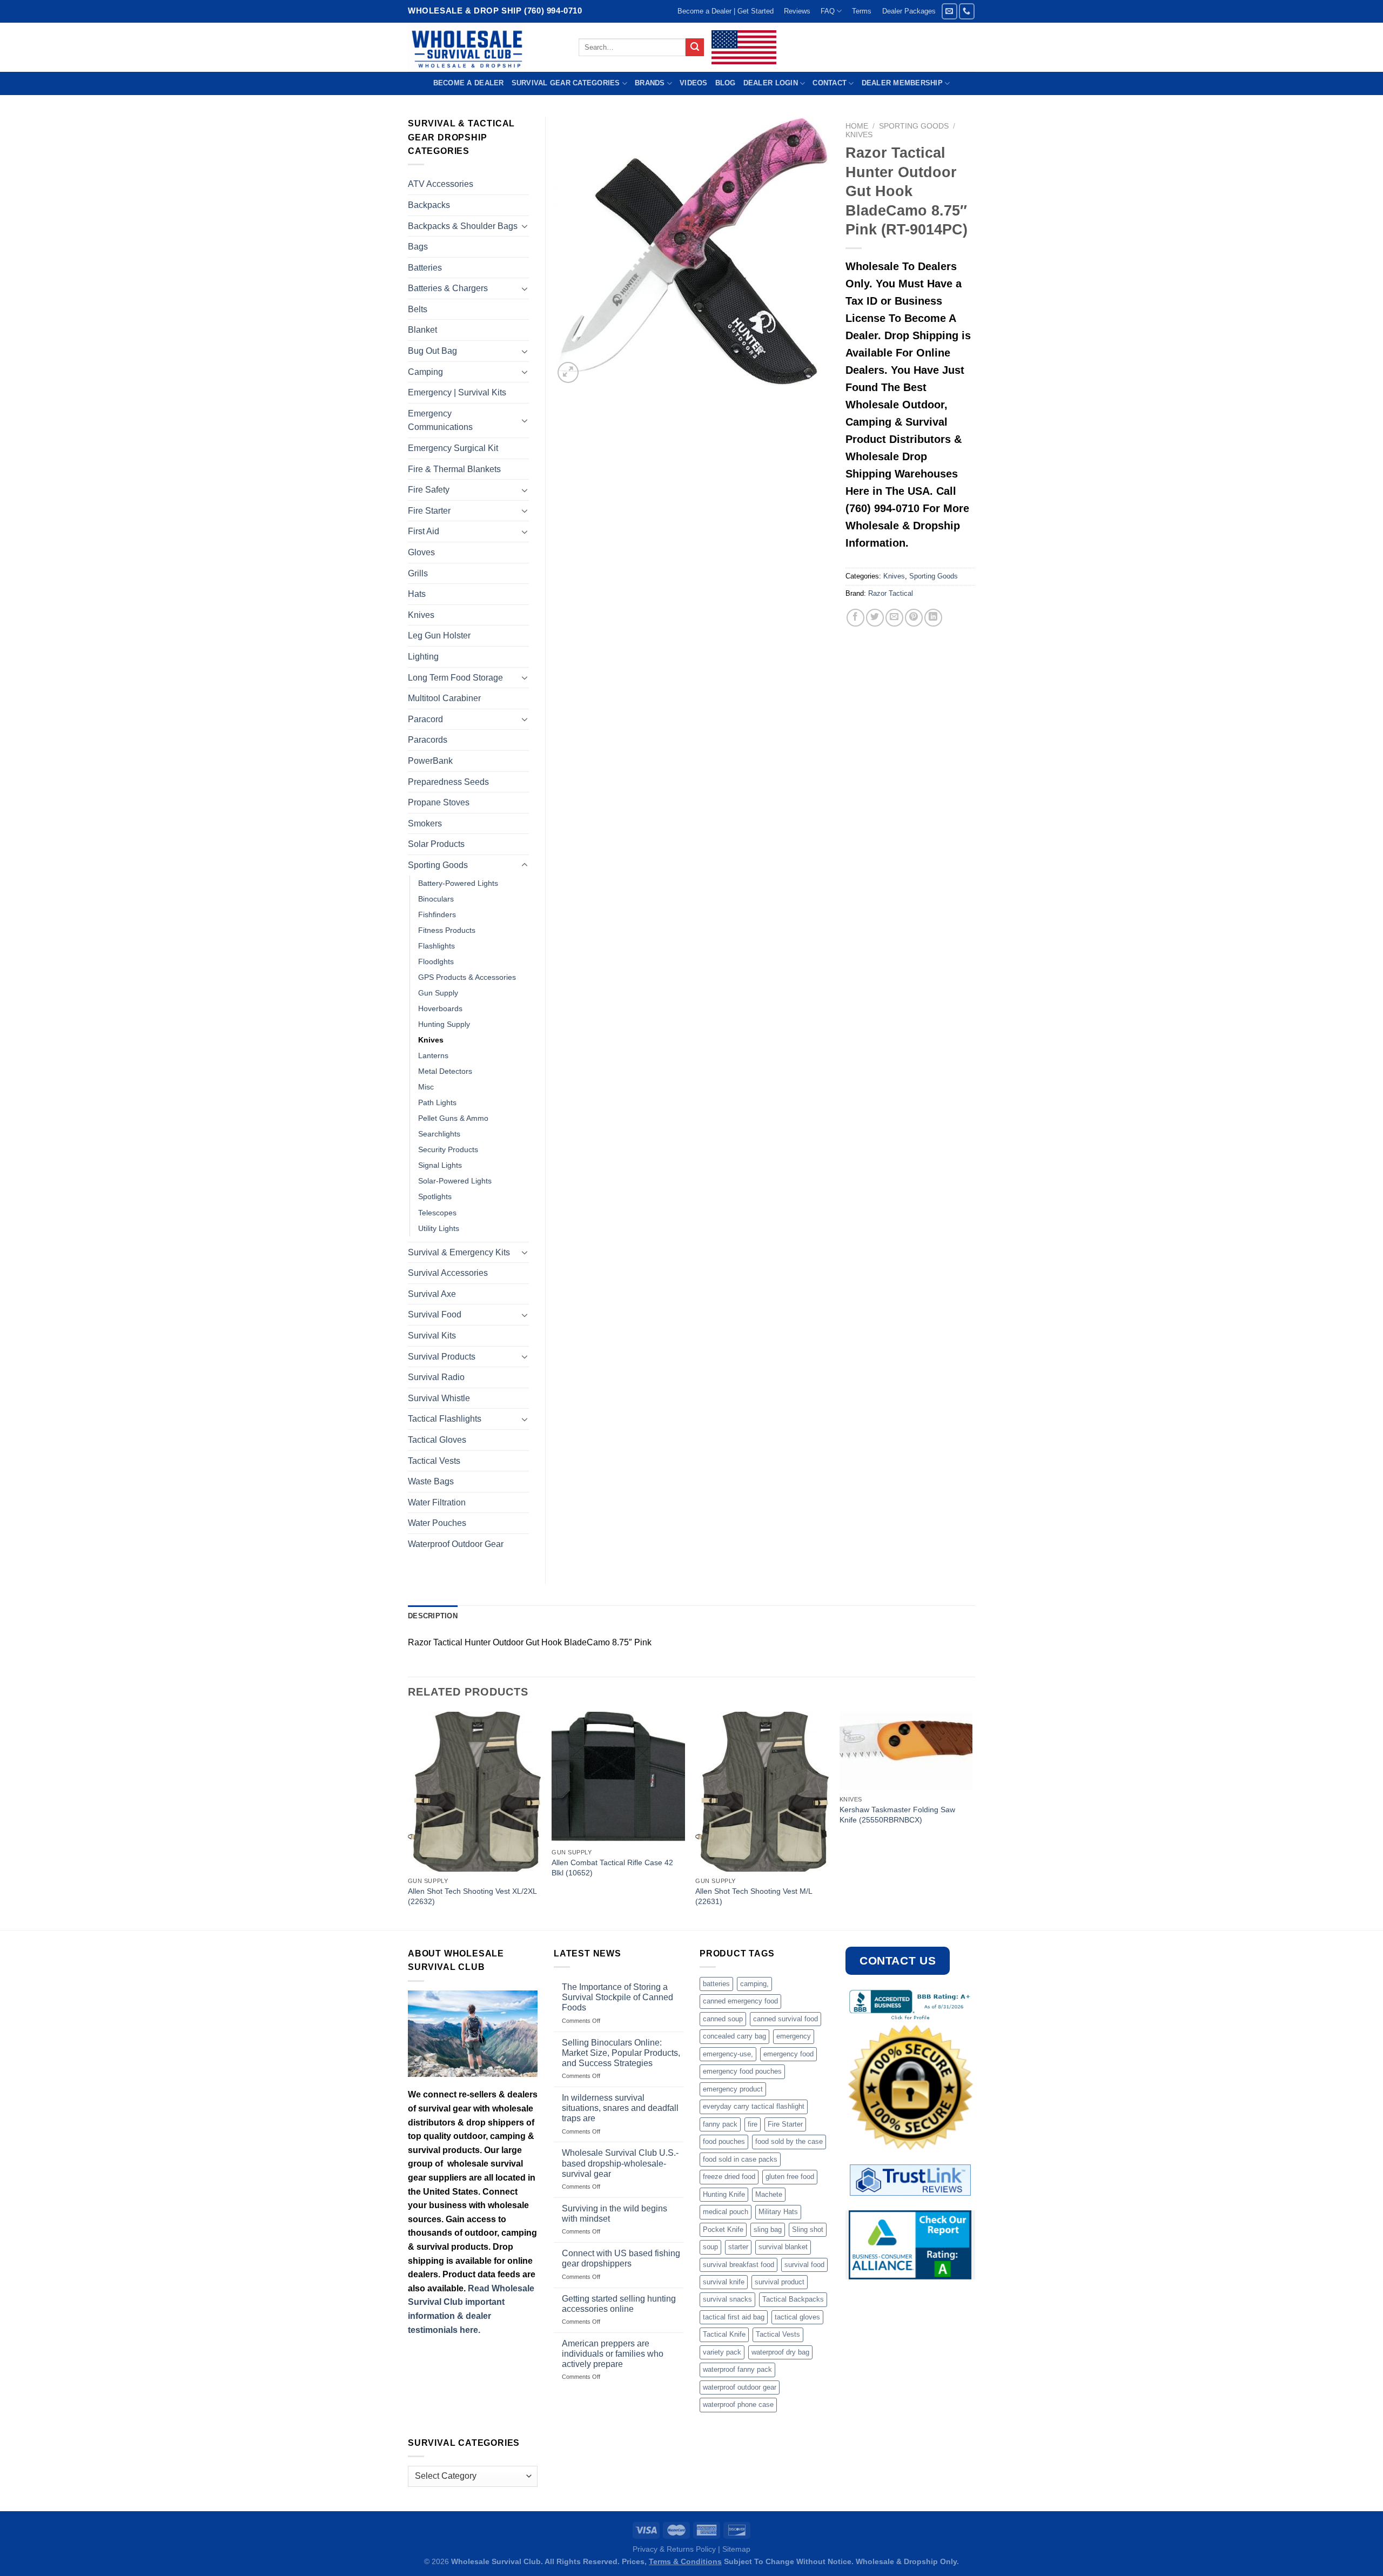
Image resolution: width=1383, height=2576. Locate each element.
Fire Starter (429, 511)
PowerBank (430, 761)
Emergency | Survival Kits (457, 392)
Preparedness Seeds (448, 782)
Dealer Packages (909, 11)
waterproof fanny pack (737, 2369)
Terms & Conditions (685, 2561)
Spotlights (435, 1196)
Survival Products (442, 1357)
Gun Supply (438, 993)
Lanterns (433, 1055)
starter (738, 2247)
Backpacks (429, 205)
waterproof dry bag (780, 2352)
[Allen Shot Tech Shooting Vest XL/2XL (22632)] (475, 1792)
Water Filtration (437, 1502)
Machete (769, 2194)
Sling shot (808, 2229)
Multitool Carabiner (444, 698)
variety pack (722, 2352)
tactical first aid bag (734, 2317)
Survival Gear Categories (566, 83)
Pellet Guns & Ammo (453, 1118)
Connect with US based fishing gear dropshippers (621, 2258)
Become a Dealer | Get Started (726, 11)
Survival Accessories (448, 1273)
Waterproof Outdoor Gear (456, 1544)
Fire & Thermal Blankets (454, 469)
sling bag (768, 2229)
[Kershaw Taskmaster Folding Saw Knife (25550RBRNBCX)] (906, 1751)
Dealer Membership (902, 83)
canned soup (723, 2019)
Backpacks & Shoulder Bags (463, 226)
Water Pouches (437, 1523)
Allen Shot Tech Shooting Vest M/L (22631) (754, 1896)
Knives (859, 135)
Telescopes (437, 1213)
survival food (804, 2265)
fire (753, 2124)
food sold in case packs (740, 2159)
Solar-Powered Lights (455, 1181)
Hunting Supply (444, 1024)
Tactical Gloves (437, 1440)
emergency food (788, 2054)
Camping (425, 372)
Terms (862, 11)
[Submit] (695, 48)
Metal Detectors (445, 1071)
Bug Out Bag (432, 351)
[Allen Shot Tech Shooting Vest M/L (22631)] (762, 1792)
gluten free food (790, 2177)
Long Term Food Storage (455, 678)
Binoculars (436, 899)
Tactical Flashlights (445, 1419)
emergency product (733, 2089)
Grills (418, 573)
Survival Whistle (439, 1398)
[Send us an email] (949, 11)
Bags (418, 247)
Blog (726, 83)
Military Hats (778, 2212)
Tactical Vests (434, 1461)
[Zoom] (568, 372)
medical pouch (726, 2212)
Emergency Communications (440, 421)
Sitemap (736, 2549)
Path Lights (437, 1102)
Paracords (428, 740)
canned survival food (786, 2019)
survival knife (724, 2282)
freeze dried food (729, 2177)
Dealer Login (771, 83)
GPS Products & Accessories (467, 977)
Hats (417, 594)
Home (857, 126)
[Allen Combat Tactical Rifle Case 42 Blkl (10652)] (618, 1777)
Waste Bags (431, 1481)
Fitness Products (447, 930)
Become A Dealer (469, 83)
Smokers (425, 823)
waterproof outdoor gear (740, 2387)
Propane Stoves (439, 802)
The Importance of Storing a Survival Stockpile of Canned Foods (617, 1997)
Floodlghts (436, 961)
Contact (830, 83)
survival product (780, 2282)
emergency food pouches (742, 2071)
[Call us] (967, 11)
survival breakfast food (739, 2265)
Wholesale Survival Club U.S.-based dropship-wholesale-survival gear (620, 2163)
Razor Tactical (891, 593)
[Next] (972, 1820)
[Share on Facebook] (855, 618)
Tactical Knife (724, 2334)
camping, (754, 1984)
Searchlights (439, 1134)
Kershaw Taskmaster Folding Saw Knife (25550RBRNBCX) (897, 1815)
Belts (418, 309)
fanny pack (720, 2124)
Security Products (448, 1149)
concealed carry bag (734, 2036)
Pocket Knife (723, 2229)
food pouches (724, 2141)
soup (710, 2247)
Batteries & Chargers (448, 288)
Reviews (797, 11)
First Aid (424, 531)
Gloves (421, 552)
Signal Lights (440, 1165)
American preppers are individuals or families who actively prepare (613, 2354)
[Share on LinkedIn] (933, 618)
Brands (650, 83)
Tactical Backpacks (793, 2299)
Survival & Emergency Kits (459, 1252)
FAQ (828, 11)
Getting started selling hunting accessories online (619, 2304)
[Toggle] (525, 226)
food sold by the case (789, 2141)
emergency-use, (728, 2054)
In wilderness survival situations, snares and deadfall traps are (620, 2108)
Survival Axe (432, 1294)
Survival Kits (432, 1336)
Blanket (422, 330)
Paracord (425, 719)
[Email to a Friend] (894, 618)
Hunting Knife (724, 2194)
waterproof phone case (738, 2405)
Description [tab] (433, 1616)
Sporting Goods (914, 126)
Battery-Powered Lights (458, 883)
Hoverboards (440, 1008)
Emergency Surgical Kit (453, 448)
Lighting (423, 657)
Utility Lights (439, 1228)
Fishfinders (437, 914)
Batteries (425, 268)
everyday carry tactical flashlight (754, 2106)
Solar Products (436, 844)
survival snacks (727, 2299)
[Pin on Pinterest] (914, 618)
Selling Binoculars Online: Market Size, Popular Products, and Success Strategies (621, 2053)
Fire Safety (429, 490)
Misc (426, 1087)
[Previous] (408, 1820)
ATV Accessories (441, 184)
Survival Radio (436, 1377)
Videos (694, 83)
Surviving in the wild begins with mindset (615, 2214)
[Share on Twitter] (875, 618)
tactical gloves (797, 2317)
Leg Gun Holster (439, 635)
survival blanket (783, 2247)
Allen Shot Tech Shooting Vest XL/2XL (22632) (472, 1896)
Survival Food (435, 1314)
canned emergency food (740, 2001)
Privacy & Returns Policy (674, 2549)
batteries (716, 1984)
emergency (794, 2036)
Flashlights (437, 946)
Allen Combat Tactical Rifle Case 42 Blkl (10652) (612, 1868)
